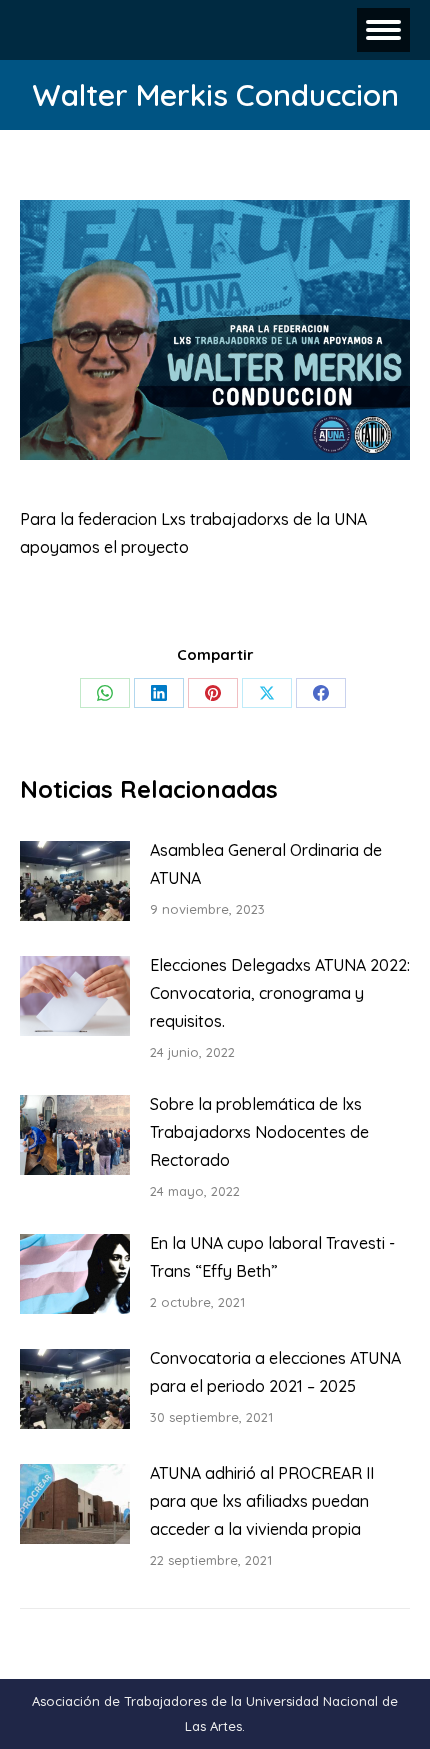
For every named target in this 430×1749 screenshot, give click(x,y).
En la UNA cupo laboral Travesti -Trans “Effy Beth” (272, 1257)
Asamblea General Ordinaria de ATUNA (266, 864)
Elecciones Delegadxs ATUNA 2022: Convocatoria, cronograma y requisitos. (280, 993)
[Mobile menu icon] (383, 30)
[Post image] (75, 881)
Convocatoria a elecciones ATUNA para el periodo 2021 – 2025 (275, 1372)
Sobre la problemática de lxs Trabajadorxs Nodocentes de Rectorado (259, 1132)
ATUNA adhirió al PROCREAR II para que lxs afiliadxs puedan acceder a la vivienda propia (262, 1501)
